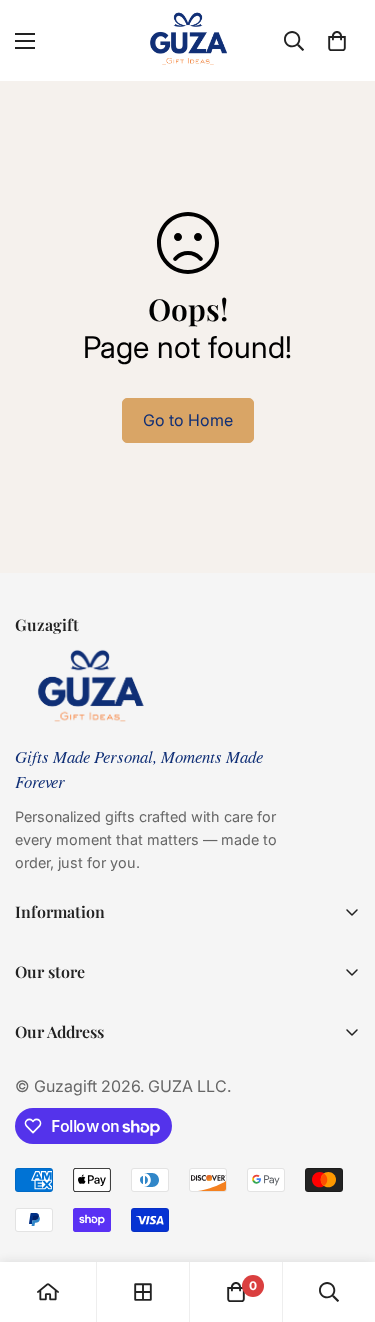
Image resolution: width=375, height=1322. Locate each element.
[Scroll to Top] (339, 1216)
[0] (337, 41)
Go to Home (188, 420)
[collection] (143, 1292)
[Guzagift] (188, 40)
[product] (48, 1292)
